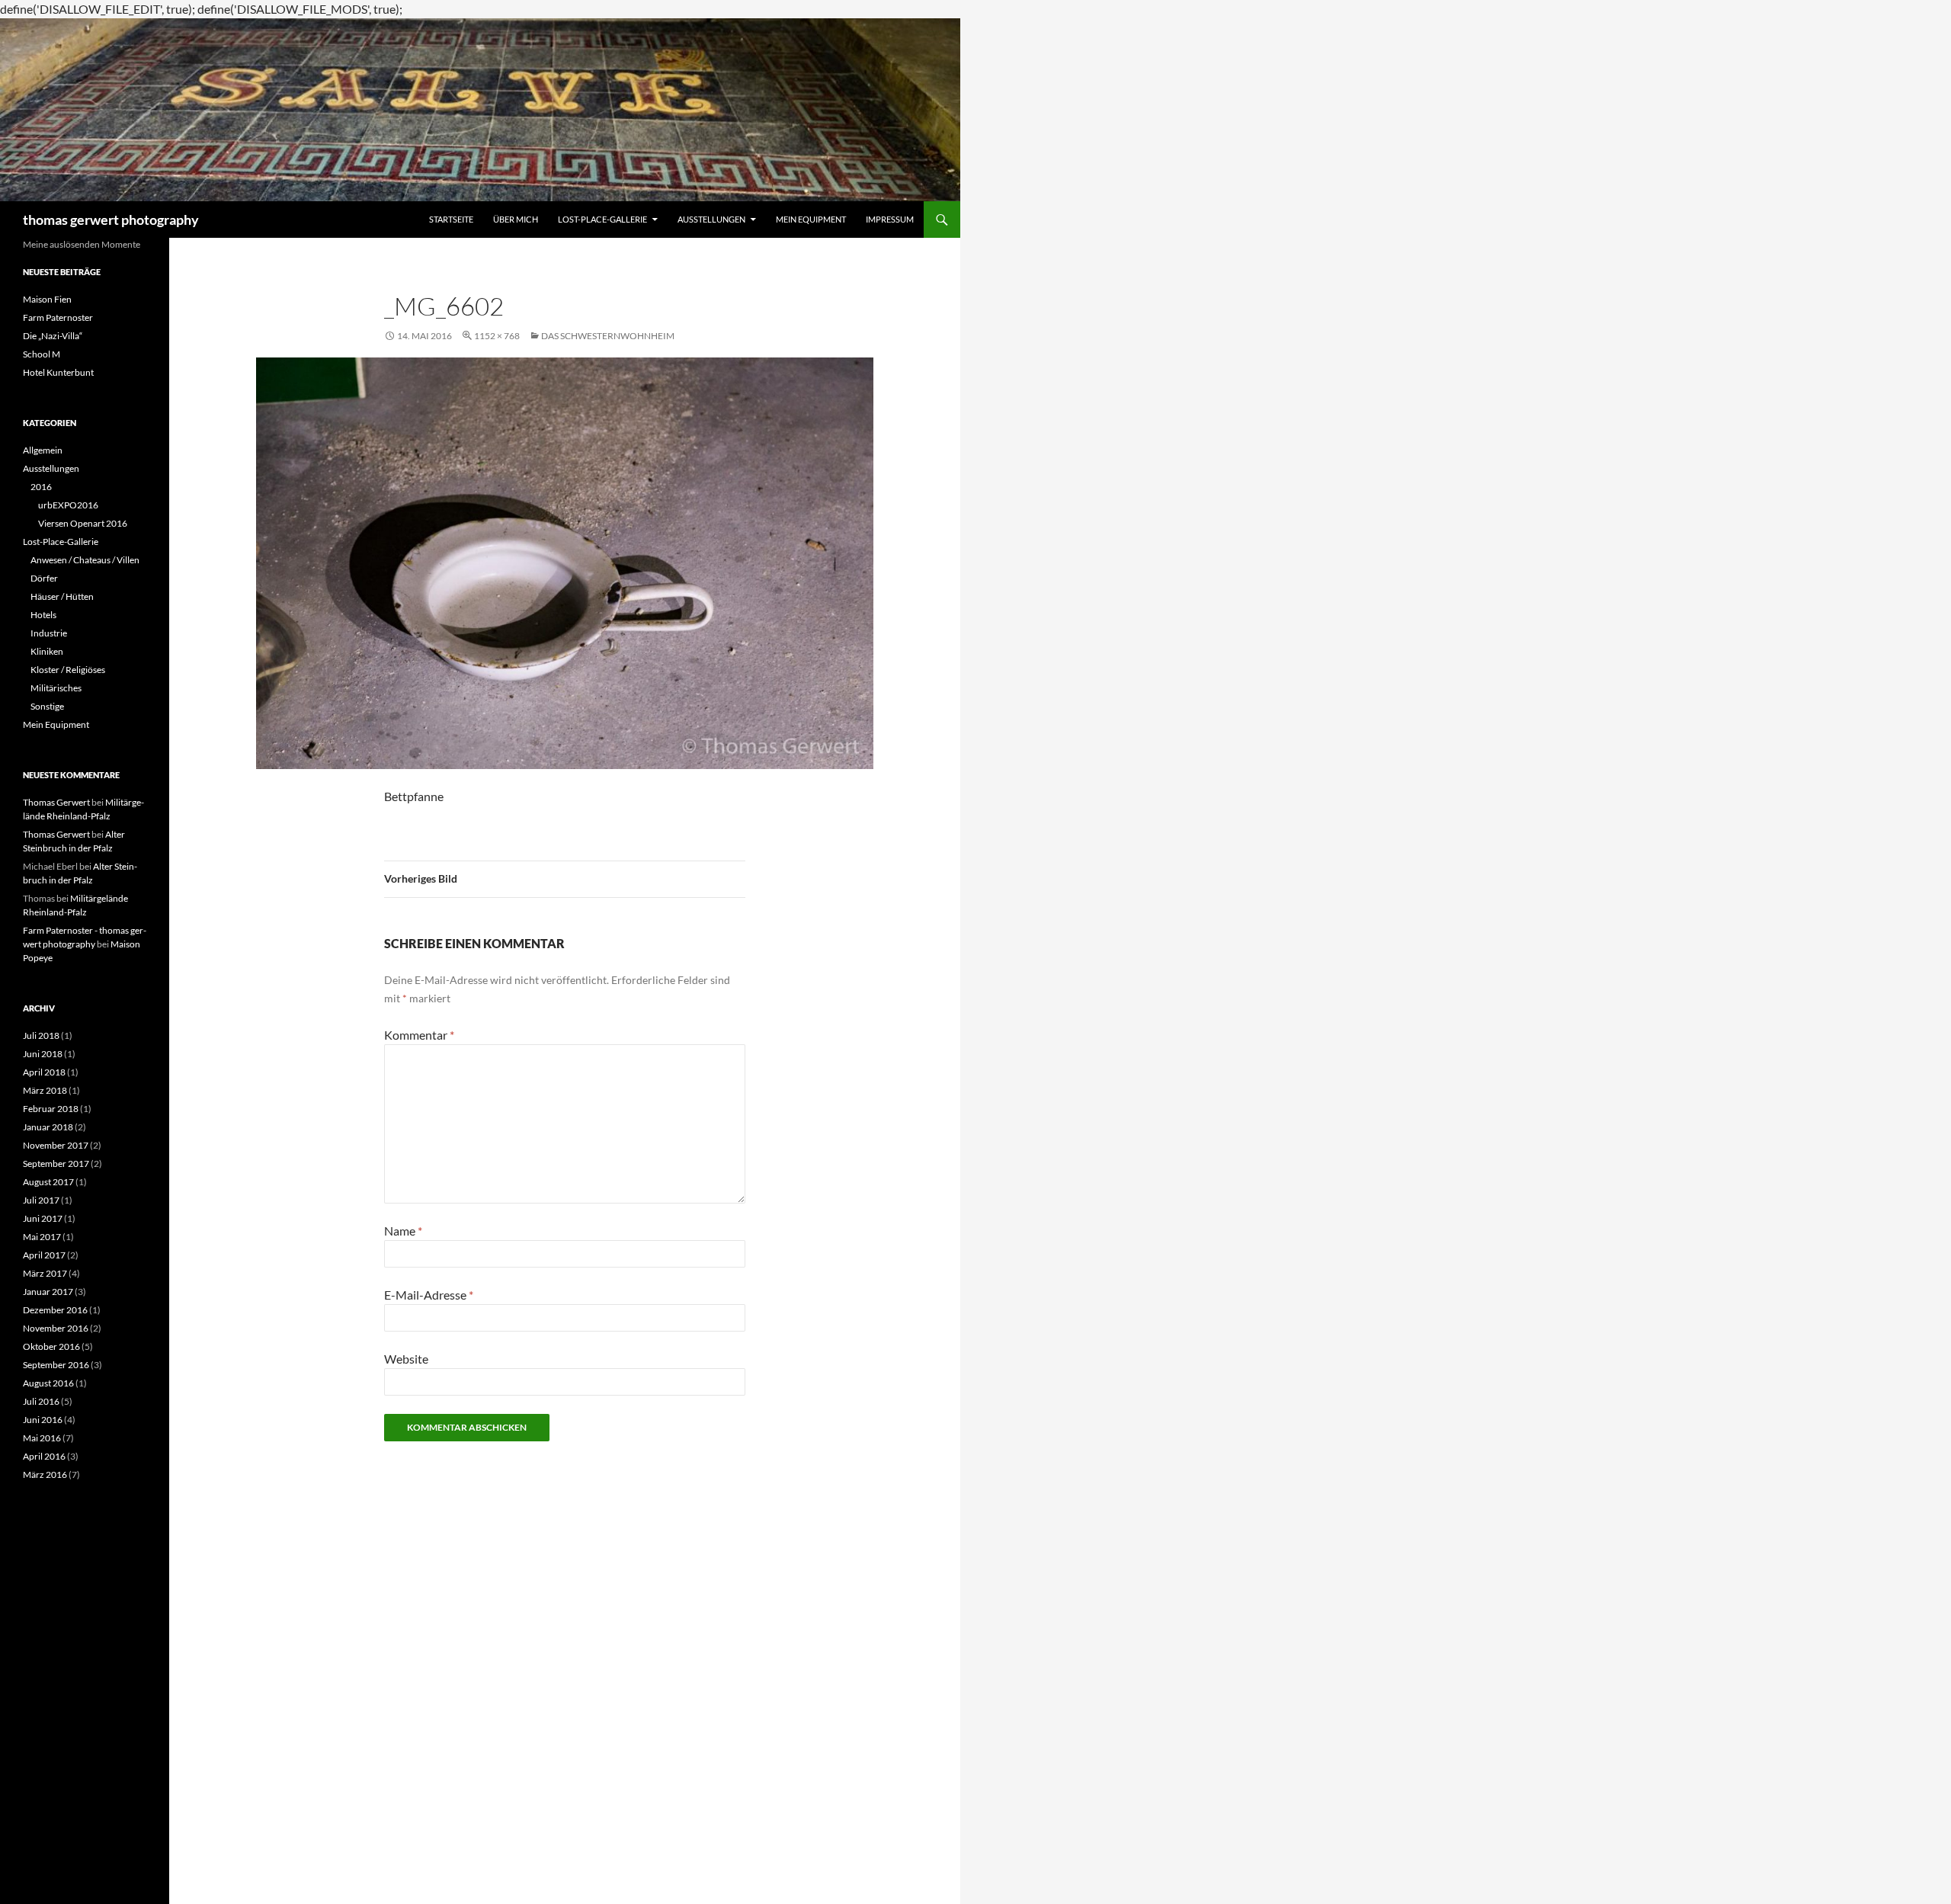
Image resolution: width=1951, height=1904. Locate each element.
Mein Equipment (811, 219)
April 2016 (44, 1456)
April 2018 (44, 1072)
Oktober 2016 (51, 1346)
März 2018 (45, 1090)
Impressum (890, 219)
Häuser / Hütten (62, 596)
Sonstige (47, 706)
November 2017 (56, 1145)
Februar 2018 (51, 1109)
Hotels (43, 615)
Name (403, 1231)
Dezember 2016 (55, 1310)
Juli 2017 (41, 1200)
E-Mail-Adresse (429, 1295)
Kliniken (47, 651)
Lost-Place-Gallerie (602, 219)
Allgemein (43, 450)
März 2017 (45, 1273)
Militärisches (56, 688)
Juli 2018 (41, 1035)
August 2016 (48, 1383)
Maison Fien (47, 299)
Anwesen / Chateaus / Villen (85, 560)
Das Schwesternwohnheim (608, 336)
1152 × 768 (497, 336)
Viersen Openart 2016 (83, 523)
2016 (41, 487)
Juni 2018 (43, 1054)
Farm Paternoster (58, 317)
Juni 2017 (43, 1218)
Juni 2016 (43, 1420)
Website (406, 1359)
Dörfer (44, 578)
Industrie (49, 633)
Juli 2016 (41, 1401)
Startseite (451, 219)
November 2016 (56, 1328)
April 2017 (44, 1255)
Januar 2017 (48, 1292)
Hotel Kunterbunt (58, 372)
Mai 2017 (42, 1237)
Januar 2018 (48, 1127)
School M (42, 354)
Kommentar (419, 1035)
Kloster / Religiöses (68, 670)
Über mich (516, 219)
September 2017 (56, 1164)
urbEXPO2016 (68, 505)
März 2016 (45, 1474)
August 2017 (48, 1182)
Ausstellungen (711, 219)
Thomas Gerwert (56, 802)
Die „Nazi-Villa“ (53, 336)
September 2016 (56, 1365)
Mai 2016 (42, 1438)
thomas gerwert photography (111, 220)
